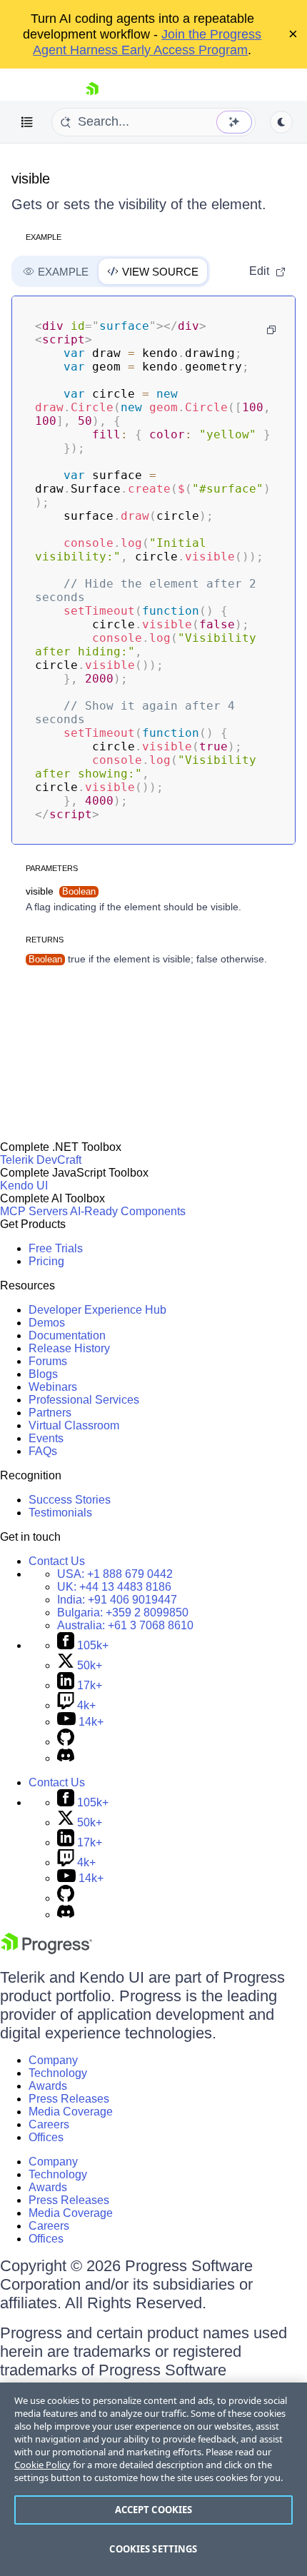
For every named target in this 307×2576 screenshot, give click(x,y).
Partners (50, 1413)
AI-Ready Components (128, 1211)
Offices (46, 2137)
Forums (48, 1361)
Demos (47, 1323)
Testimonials (60, 1513)
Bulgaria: (123, 1612)
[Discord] (66, 1758)
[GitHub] (66, 1742)
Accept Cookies (154, 2510)
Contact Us (57, 1561)
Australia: (125, 1625)
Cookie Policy (42, 2465)
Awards (48, 2086)
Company (53, 2060)
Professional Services (84, 1400)
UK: (114, 1587)
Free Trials (56, 1248)
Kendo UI (24, 1186)
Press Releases (69, 2099)
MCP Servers (34, 1211)
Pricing (46, 1261)
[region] (153, 2479)
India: (117, 1600)
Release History (69, 1348)
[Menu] (27, 122)
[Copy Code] (271, 330)
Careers (49, 2124)
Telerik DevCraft (41, 1160)
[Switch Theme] (281, 122)
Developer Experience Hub (97, 1310)
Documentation (67, 1335)
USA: (115, 1574)
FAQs (43, 1451)
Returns (45, 940)
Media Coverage (71, 2112)
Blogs (43, 1374)
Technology (58, 2073)
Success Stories (70, 1500)
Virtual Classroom (74, 1425)
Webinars (53, 1387)
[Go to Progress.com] (46, 1950)
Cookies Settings (153, 2549)
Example (44, 237)
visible (31, 178)
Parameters (52, 868)
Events (46, 1438)
